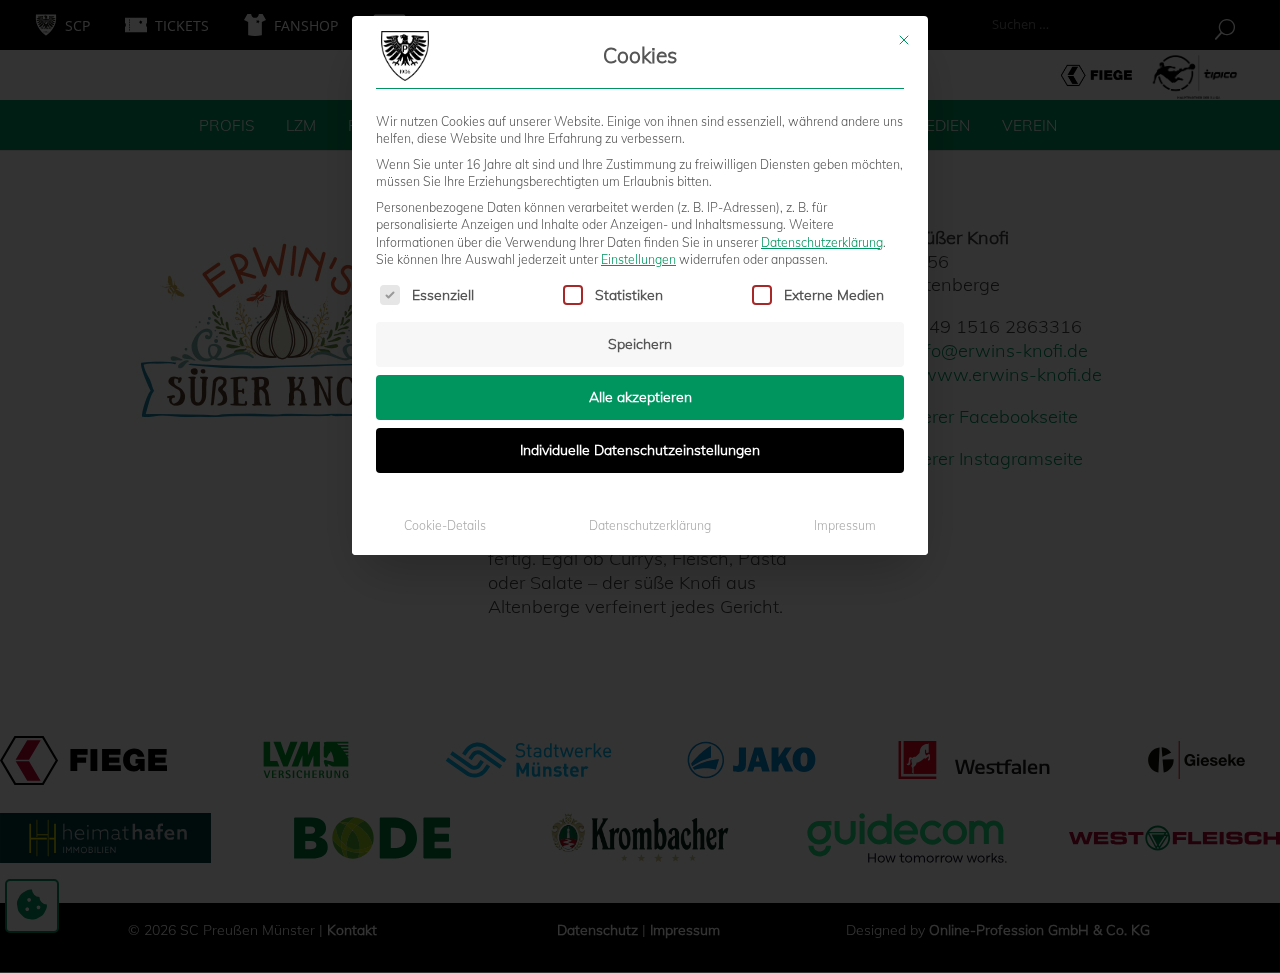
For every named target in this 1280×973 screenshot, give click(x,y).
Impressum (845, 525)
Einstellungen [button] (638, 259)
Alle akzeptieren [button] (640, 397)
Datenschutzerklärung (822, 242)
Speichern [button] (640, 344)
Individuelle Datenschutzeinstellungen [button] (640, 450)
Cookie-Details (445, 525)
